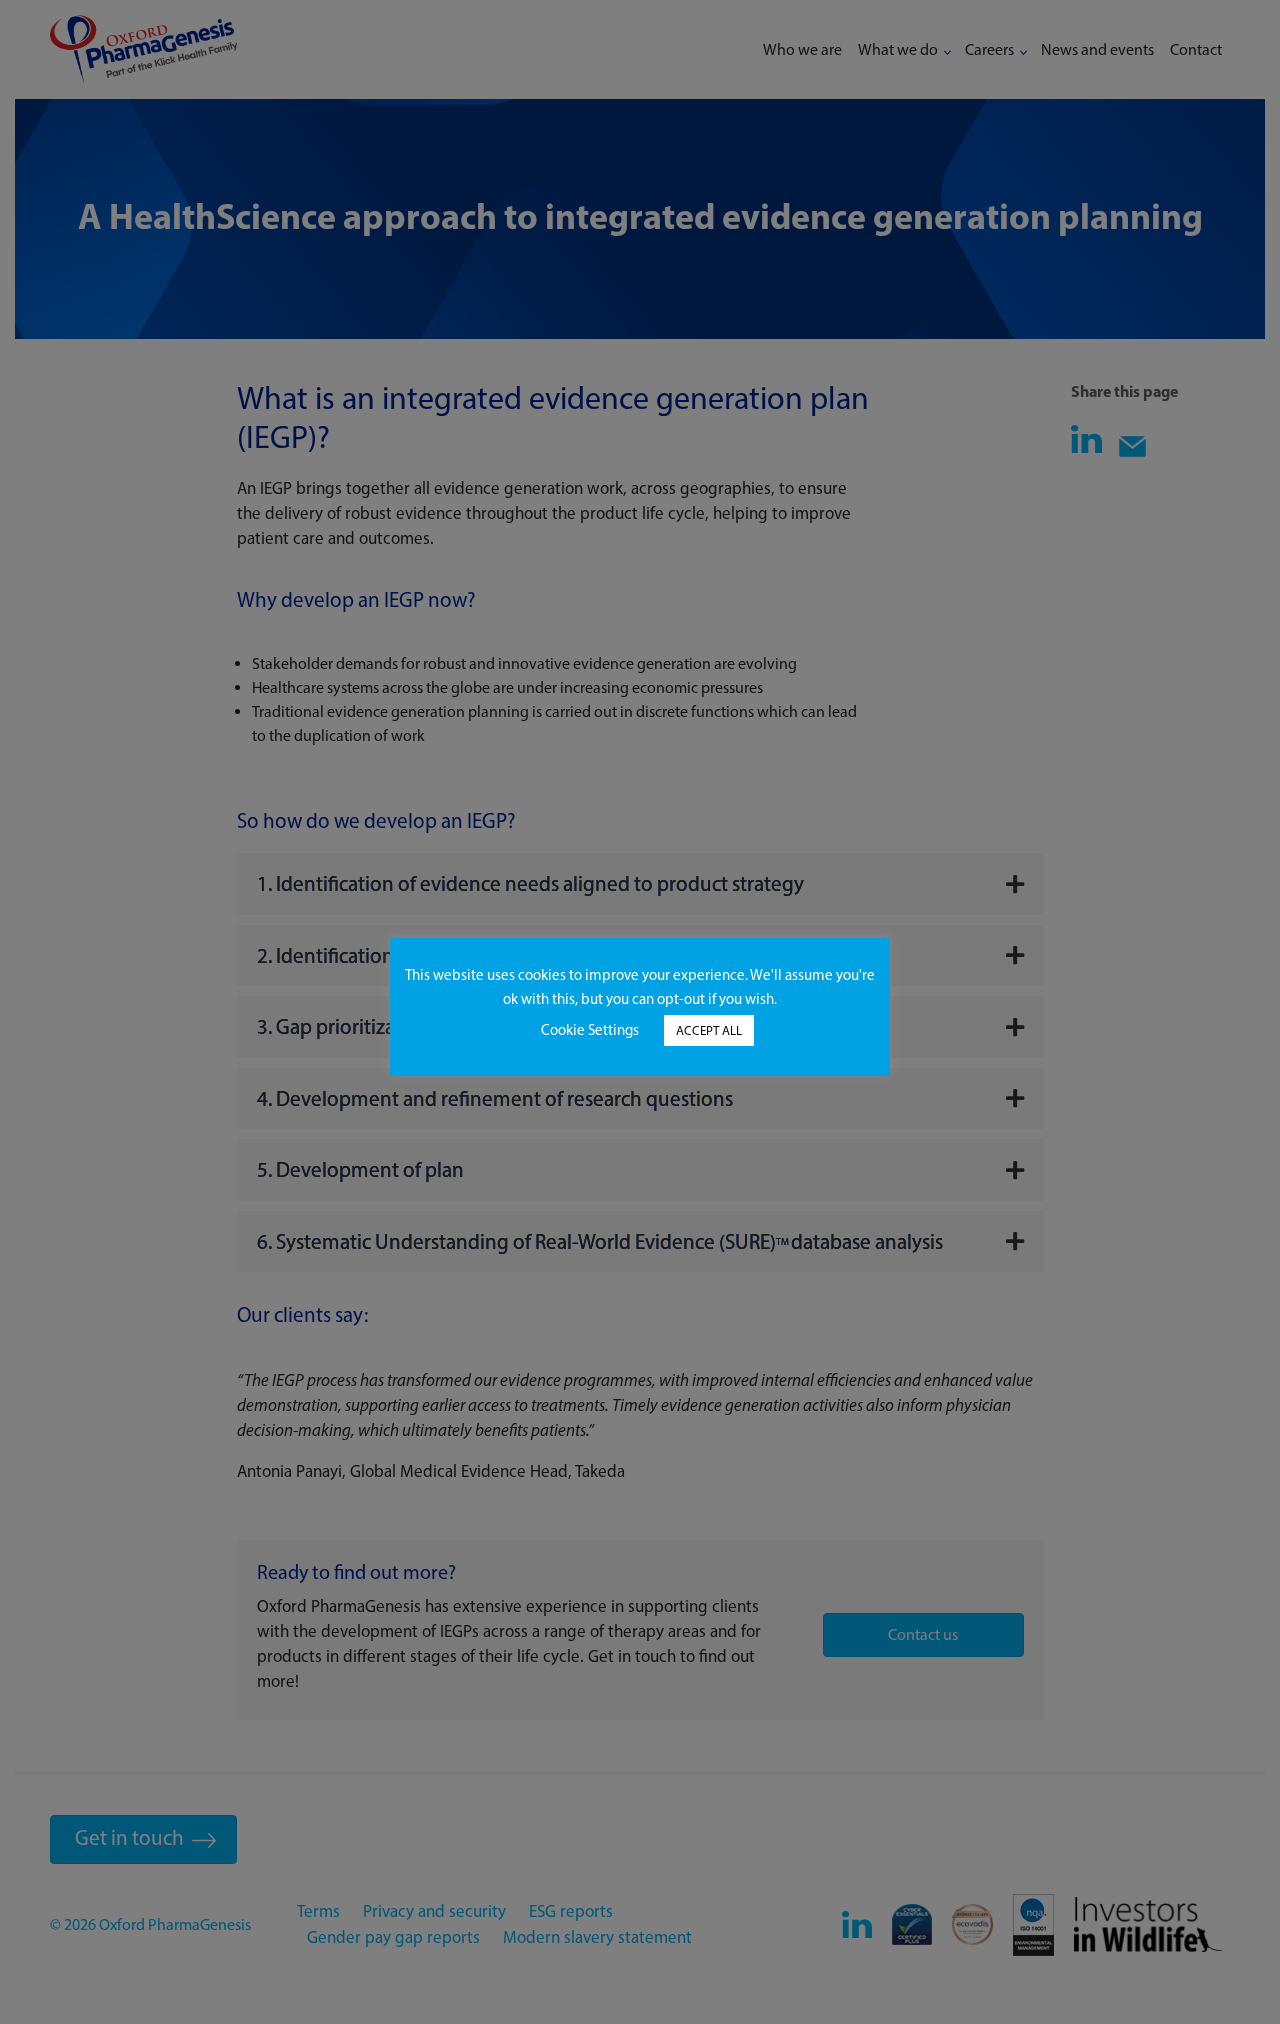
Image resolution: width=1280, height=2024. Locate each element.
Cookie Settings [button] (590, 1030)
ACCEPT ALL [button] (709, 1030)
